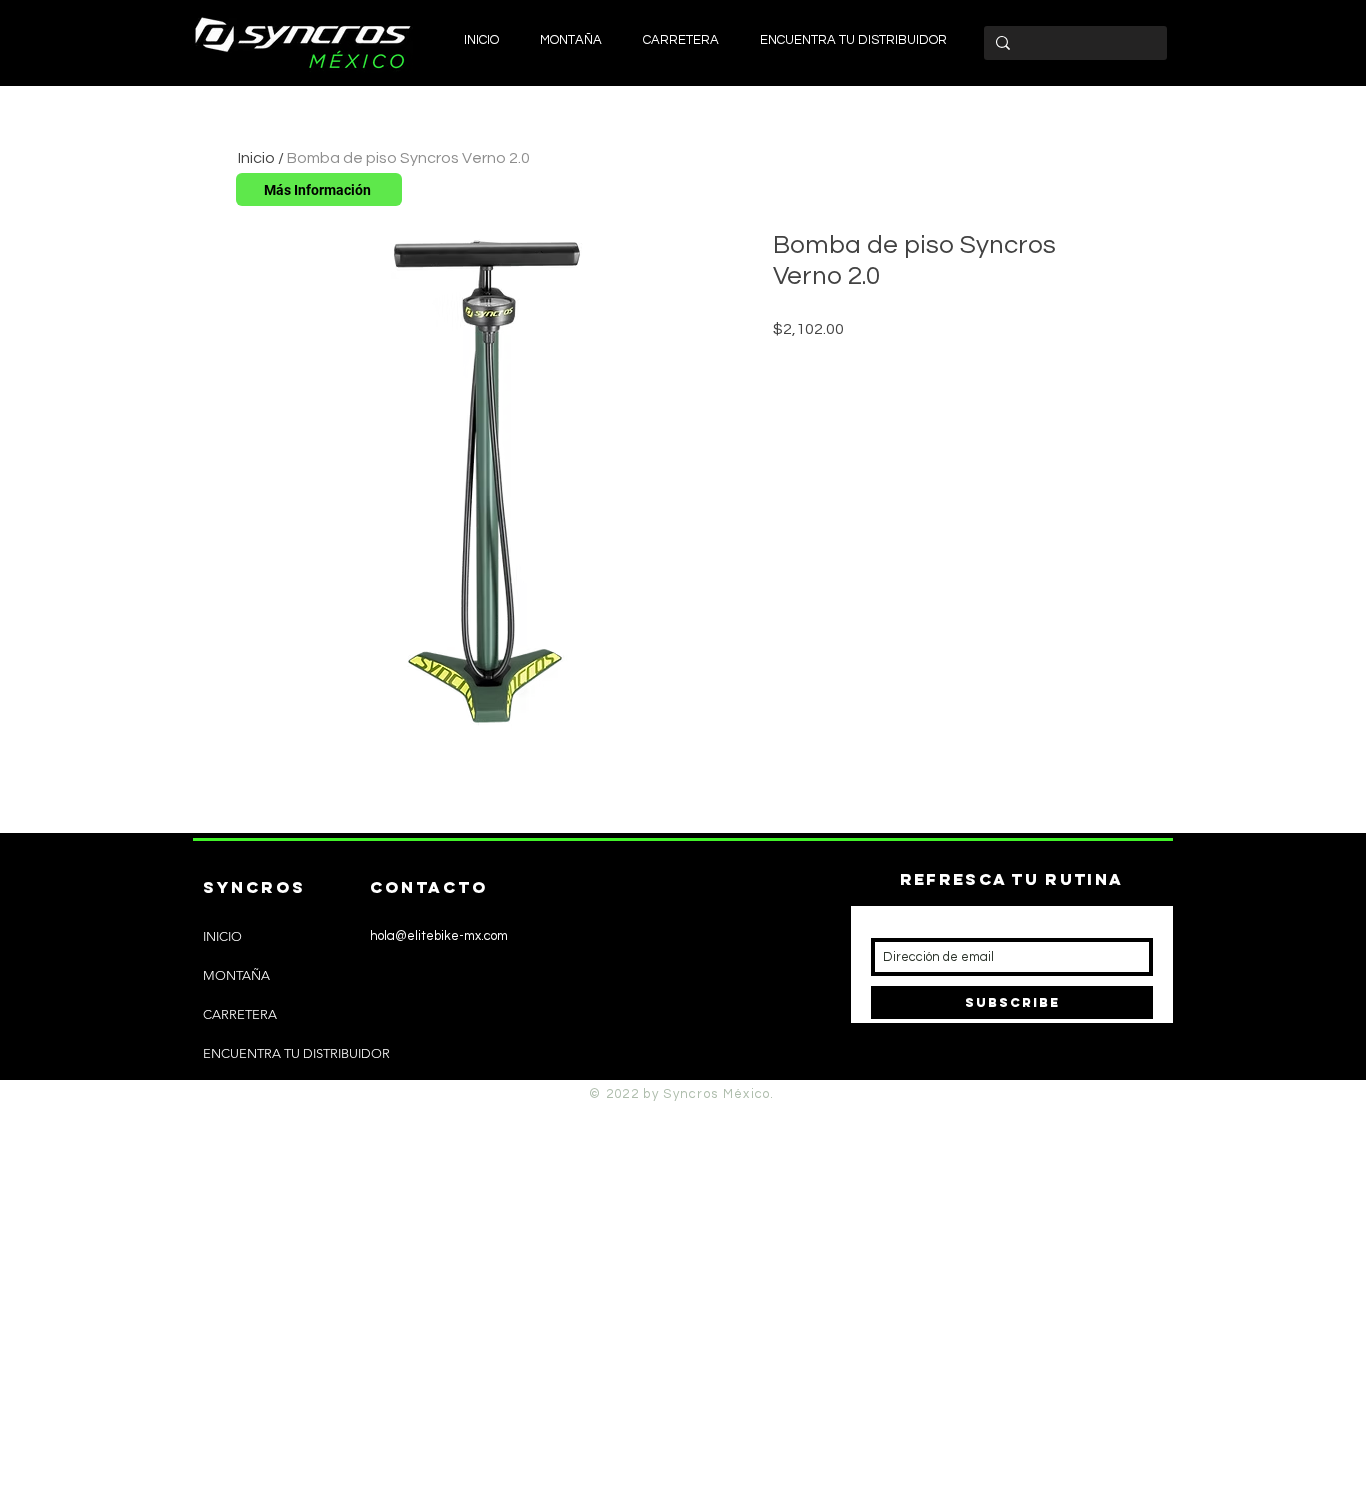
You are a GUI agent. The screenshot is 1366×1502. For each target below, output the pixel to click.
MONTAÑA (236, 975)
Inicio (256, 158)
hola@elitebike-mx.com (439, 936)
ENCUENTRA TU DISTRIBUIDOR (296, 1053)
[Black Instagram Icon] (352, 1067)
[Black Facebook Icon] (385, 1067)
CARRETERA (240, 1014)
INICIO (222, 936)
